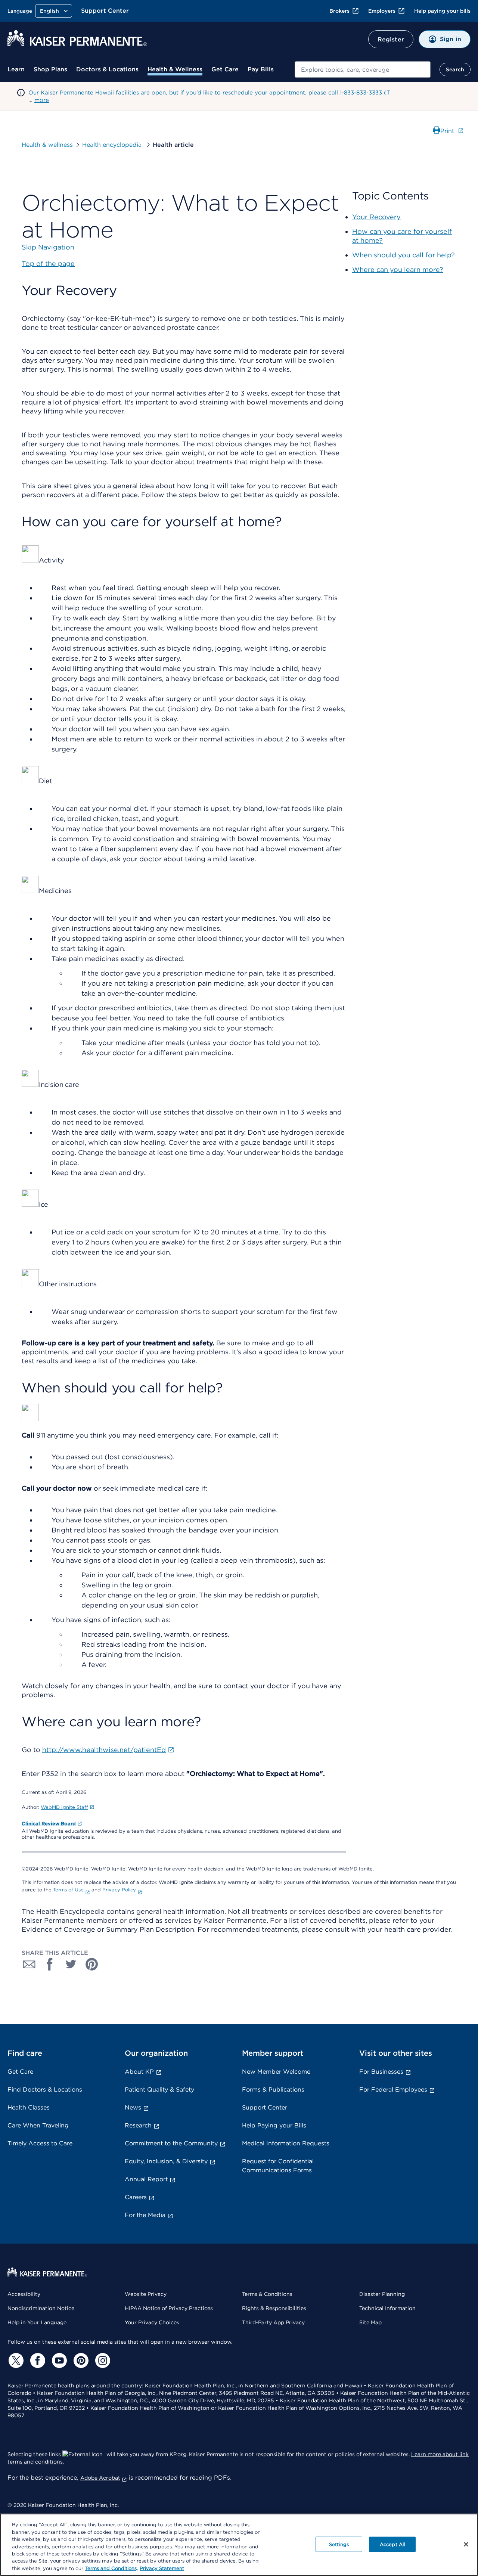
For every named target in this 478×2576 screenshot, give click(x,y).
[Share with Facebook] (50, 1964)
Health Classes (29, 2107)
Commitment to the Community (171, 2143)
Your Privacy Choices (152, 2322)
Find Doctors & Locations (45, 2090)
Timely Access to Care (40, 2143)
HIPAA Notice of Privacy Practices (169, 2308)
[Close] (466, 2544)
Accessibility (24, 2294)
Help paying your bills (442, 11)
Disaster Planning (382, 2294)
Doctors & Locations (107, 69)
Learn (16, 69)
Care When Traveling (38, 2125)
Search (455, 69)
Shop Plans (50, 69)
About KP (139, 2072)
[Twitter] (15, 2360)
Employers (382, 11)
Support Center (105, 11)
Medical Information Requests (286, 2143)
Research (138, 2125)
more (42, 100)
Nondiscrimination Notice (41, 2308)
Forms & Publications (273, 2090)
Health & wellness (47, 145)
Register (391, 39)
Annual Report (146, 2179)
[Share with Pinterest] (92, 1964)
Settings (339, 2544)
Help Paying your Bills (274, 2125)
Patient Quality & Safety (159, 2090)
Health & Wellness (175, 69)
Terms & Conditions (267, 2294)
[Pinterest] (80, 2360)
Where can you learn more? (398, 269)
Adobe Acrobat (100, 2478)
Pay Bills (261, 69)
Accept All (392, 2544)
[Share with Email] (29, 1964)
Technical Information (387, 2308)
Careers (136, 2197)
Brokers (339, 11)
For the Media (145, 2215)
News (133, 2107)
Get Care (225, 69)
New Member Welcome (276, 2072)
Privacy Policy (119, 1890)
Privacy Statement (162, 2568)
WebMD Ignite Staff (64, 1807)
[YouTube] (58, 2360)
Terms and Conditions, (111, 2568)
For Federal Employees (393, 2090)
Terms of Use (68, 1890)
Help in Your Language (37, 2322)
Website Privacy (146, 2294)
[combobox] (363, 69)
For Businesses (381, 2072)
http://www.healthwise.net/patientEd (104, 1750)
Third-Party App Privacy (273, 2322)
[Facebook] (37, 2360)
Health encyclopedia (113, 145)
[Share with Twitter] (71, 1964)
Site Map (370, 2322)
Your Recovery (376, 217)
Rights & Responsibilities (274, 2308)
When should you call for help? (403, 255)
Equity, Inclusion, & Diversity (166, 2161)
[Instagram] (102, 2360)
